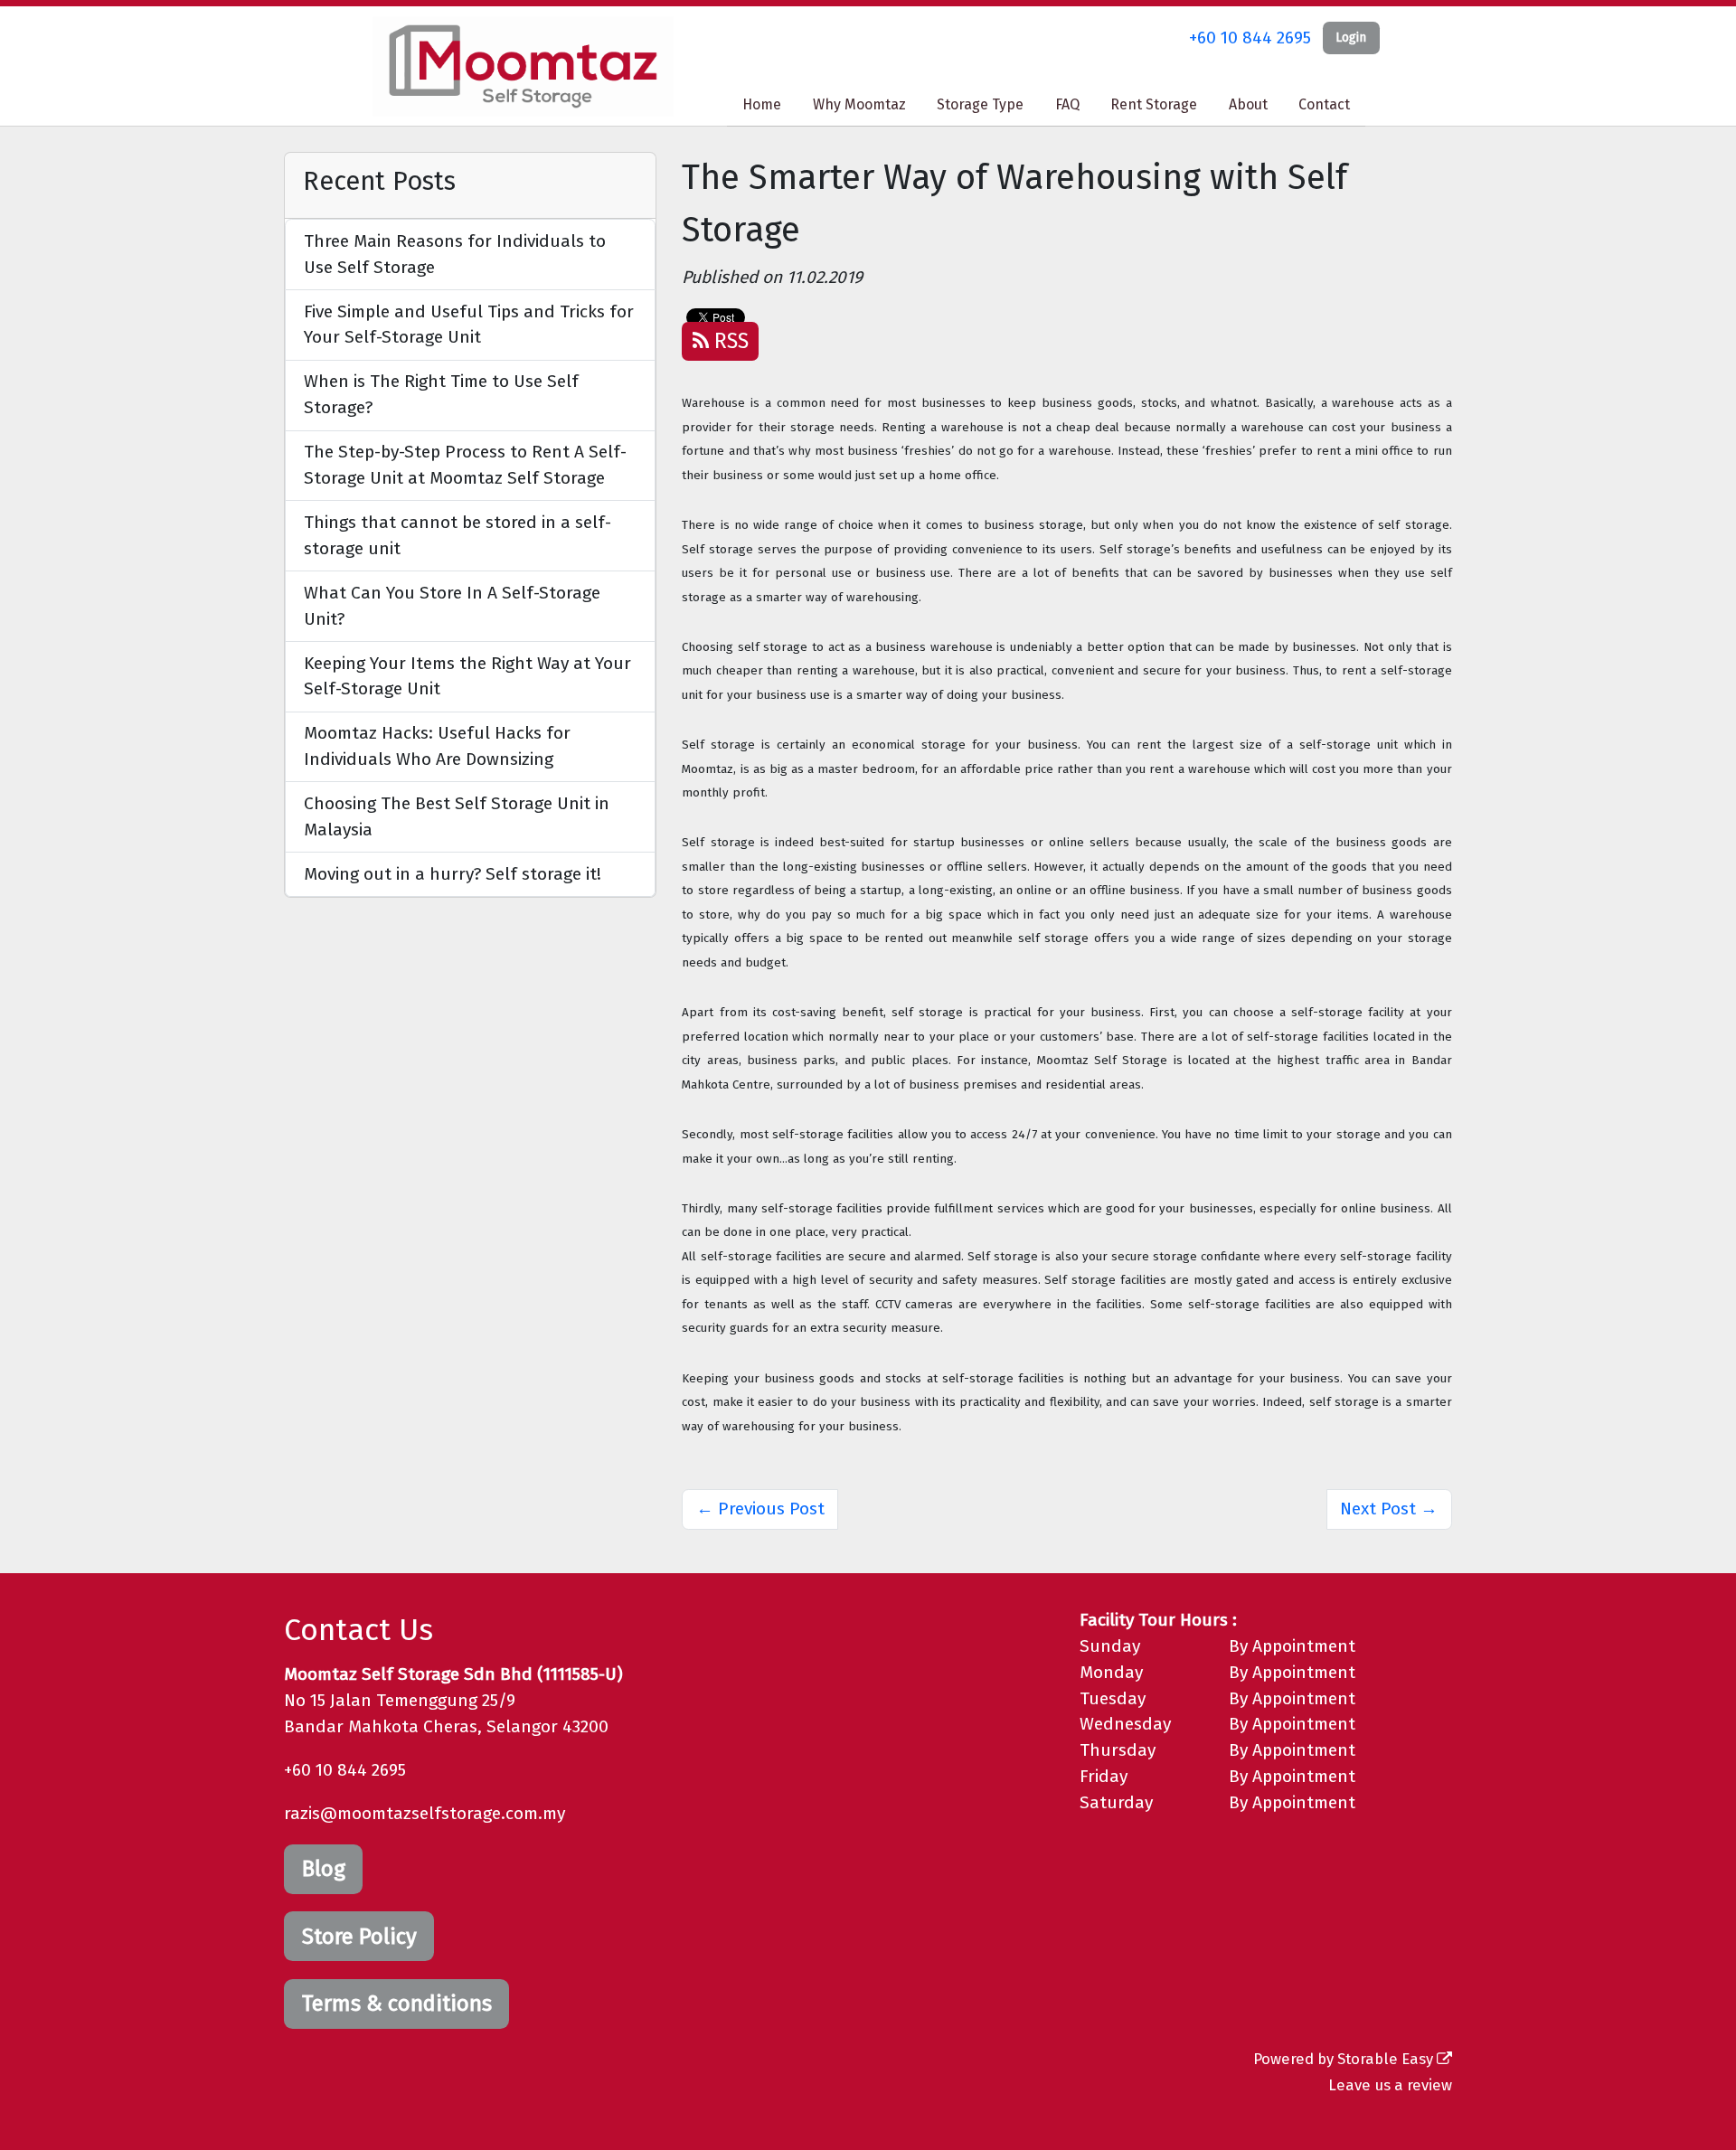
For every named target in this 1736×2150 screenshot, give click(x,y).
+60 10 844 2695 (1250, 38)
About (1248, 104)
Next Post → (1389, 1509)
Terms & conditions (397, 2004)
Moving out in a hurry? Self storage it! (453, 874)
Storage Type (980, 104)
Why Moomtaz (859, 104)
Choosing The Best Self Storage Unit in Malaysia (457, 816)
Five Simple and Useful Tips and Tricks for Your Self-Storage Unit (469, 325)
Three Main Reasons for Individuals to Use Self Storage (455, 254)
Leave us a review (1390, 2085)
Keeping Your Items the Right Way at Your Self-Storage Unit (467, 676)
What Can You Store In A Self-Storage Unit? (452, 606)
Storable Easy (1387, 2059)
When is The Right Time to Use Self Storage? (441, 394)
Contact (1324, 104)
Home (762, 104)
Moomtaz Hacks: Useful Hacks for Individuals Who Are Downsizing (437, 746)
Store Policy (359, 1937)
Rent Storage (1154, 104)
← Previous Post (760, 1509)
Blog (324, 1869)
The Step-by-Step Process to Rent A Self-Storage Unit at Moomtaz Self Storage (465, 465)
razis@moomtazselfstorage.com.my (425, 1813)
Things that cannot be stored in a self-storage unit (458, 535)
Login (1351, 38)
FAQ (1067, 104)
